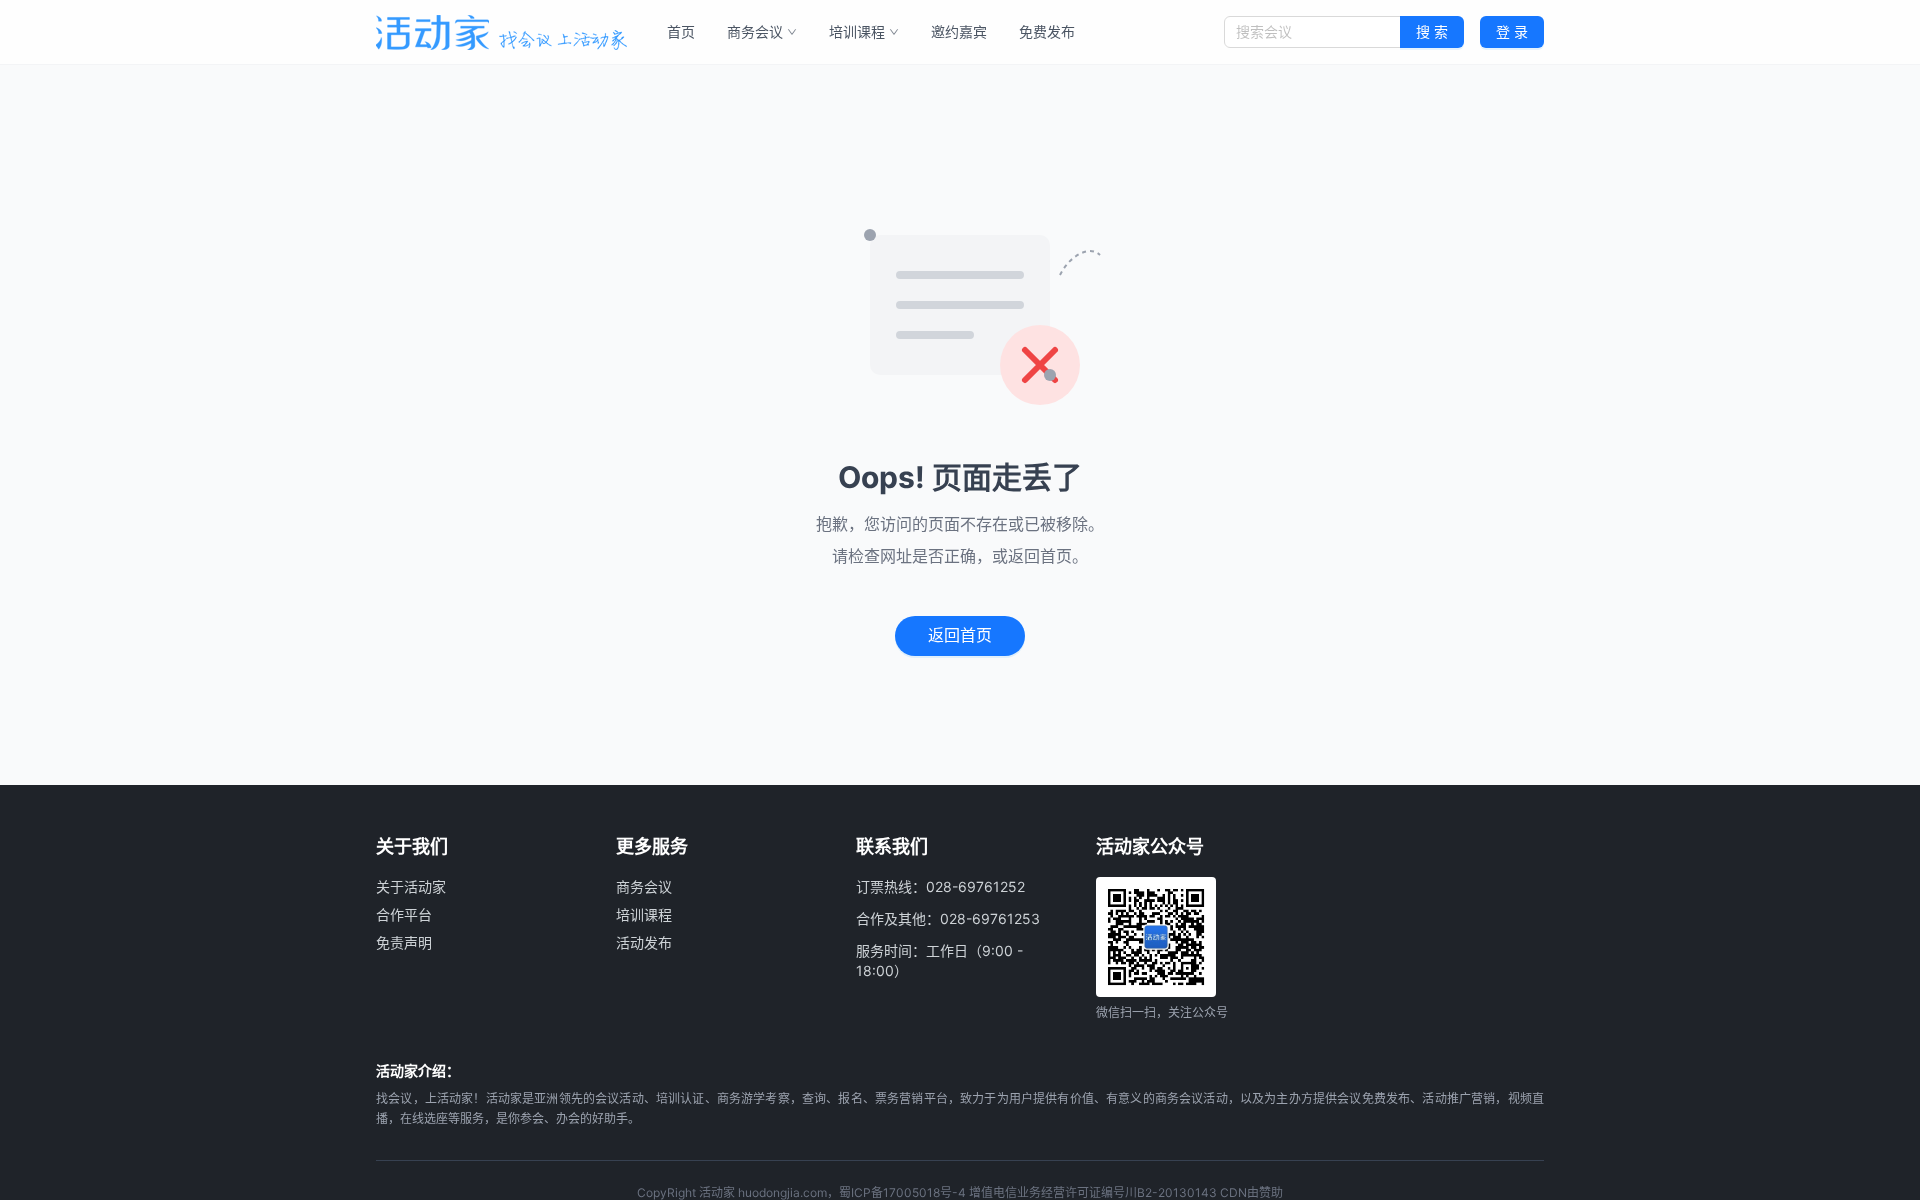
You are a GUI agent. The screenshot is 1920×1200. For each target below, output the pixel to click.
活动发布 (644, 942)
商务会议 (755, 31)
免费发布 (1047, 31)
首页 (681, 31)
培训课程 (857, 31)
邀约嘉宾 (959, 31)
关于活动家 (411, 886)
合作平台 (404, 914)
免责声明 (404, 942)
